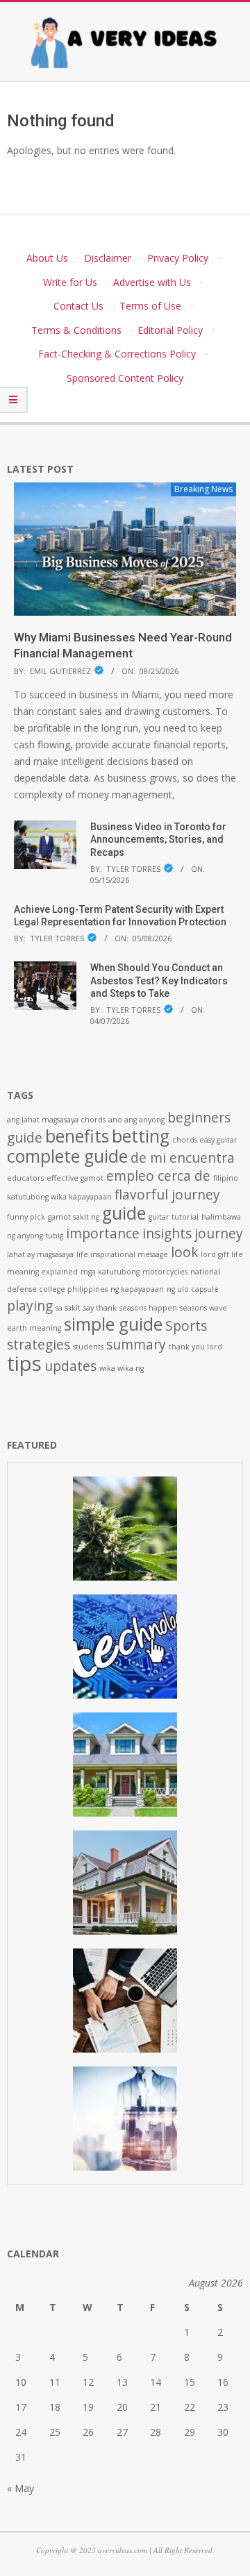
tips (24, 1363)
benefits (77, 1136)
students (88, 1347)
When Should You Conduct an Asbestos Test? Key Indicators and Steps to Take (159, 980)
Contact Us (78, 306)
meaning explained (42, 1272)
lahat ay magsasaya (40, 1254)
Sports (186, 1326)
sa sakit (68, 1308)
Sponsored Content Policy (125, 378)
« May (20, 2488)
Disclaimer (108, 258)
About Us (47, 258)
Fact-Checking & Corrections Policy (117, 354)
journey (219, 1234)
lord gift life (222, 1254)
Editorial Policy (170, 330)
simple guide (113, 1324)
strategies (39, 1345)
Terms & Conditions (76, 330)
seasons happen (148, 1308)
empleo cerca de (158, 1176)
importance (103, 1234)
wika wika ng (122, 1368)
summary (136, 1345)
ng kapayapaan (137, 1289)
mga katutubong (110, 1272)
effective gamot (75, 1178)
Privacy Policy (178, 258)
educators (25, 1178)
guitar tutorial (174, 1217)
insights (167, 1234)
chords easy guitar (205, 1140)
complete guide (67, 1156)
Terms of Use (150, 306)
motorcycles (165, 1272)
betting (141, 1136)
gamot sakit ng (74, 1217)
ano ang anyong (136, 1120)
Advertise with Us (152, 282)
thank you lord (195, 1347)
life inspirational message (122, 1254)
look (184, 1252)
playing (30, 1306)
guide (124, 1213)
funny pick (26, 1217)
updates (70, 1366)
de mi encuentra (183, 1158)
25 (55, 2432)
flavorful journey (167, 1195)
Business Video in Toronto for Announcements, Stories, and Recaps (158, 840)
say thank (100, 1308)
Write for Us (70, 282)
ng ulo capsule (193, 1289)
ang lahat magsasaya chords (56, 1120)
